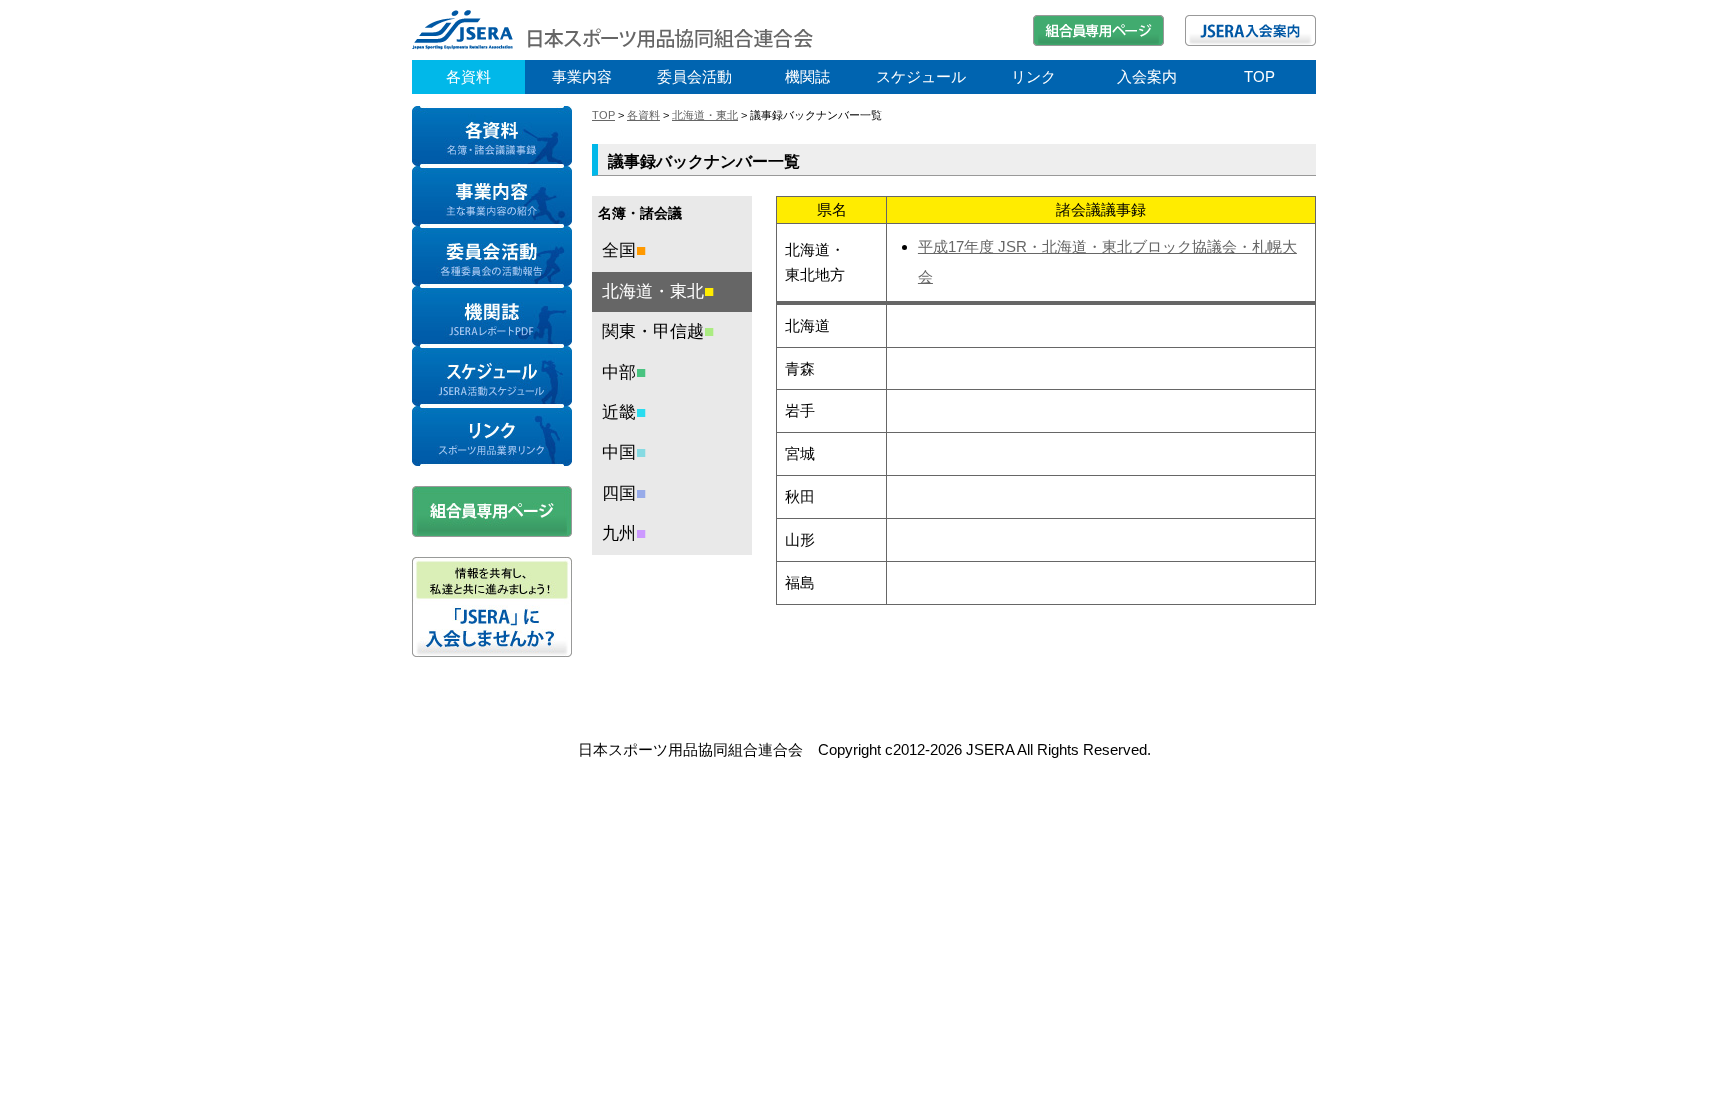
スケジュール (921, 76)
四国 (624, 493)
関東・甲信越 (658, 331)
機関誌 (807, 76)
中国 (624, 452)
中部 (624, 372)
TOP (1259, 76)
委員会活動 (694, 76)
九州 (624, 533)
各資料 (468, 76)
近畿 (624, 412)
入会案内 (1147, 76)
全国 (624, 250)
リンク (1033, 76)
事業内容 (582, 76)
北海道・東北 (705, 115)
